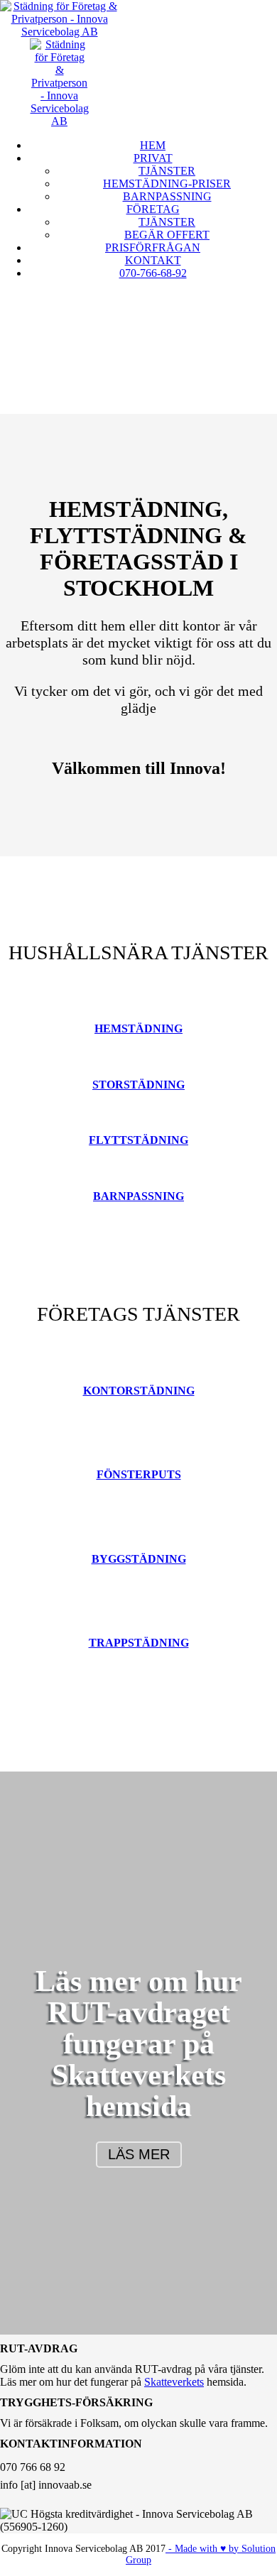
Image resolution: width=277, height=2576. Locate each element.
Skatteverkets (139, 2075)
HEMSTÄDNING (138, 1028)
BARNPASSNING (138, 1196)
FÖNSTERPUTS (139, 1474)
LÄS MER (139, 2154)
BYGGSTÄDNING (139, 1559)
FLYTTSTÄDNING (138, 1140)
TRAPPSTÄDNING (139, 1643)
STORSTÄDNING (138, 1085)
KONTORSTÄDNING (139, 1391)
